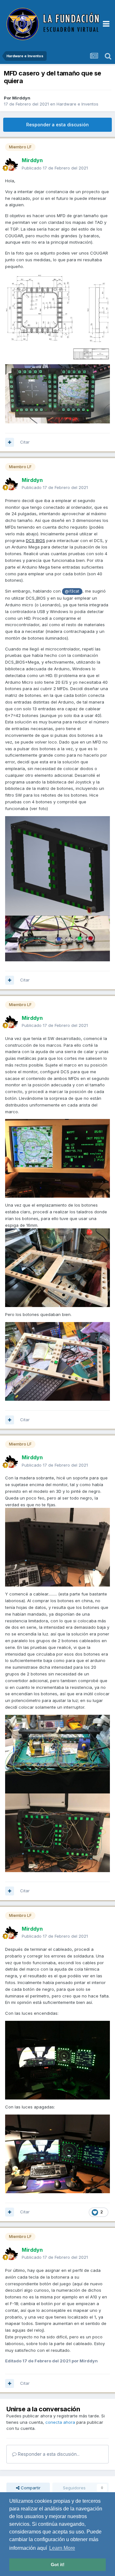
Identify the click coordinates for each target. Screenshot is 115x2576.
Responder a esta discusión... (48, 2454)
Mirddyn (21, 98)
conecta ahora (60, 2422)
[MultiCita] (10, 442)
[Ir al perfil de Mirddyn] (11, 164)
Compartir (30, 2488)
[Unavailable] (57, 938)
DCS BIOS (35, 540)
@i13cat (72, 591)
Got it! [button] (58, 2564)
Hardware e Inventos (77, 104)
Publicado (55, 168)
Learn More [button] (62, 2548)
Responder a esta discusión (57, 125)
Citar (25, 442)
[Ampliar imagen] (57, 865)
